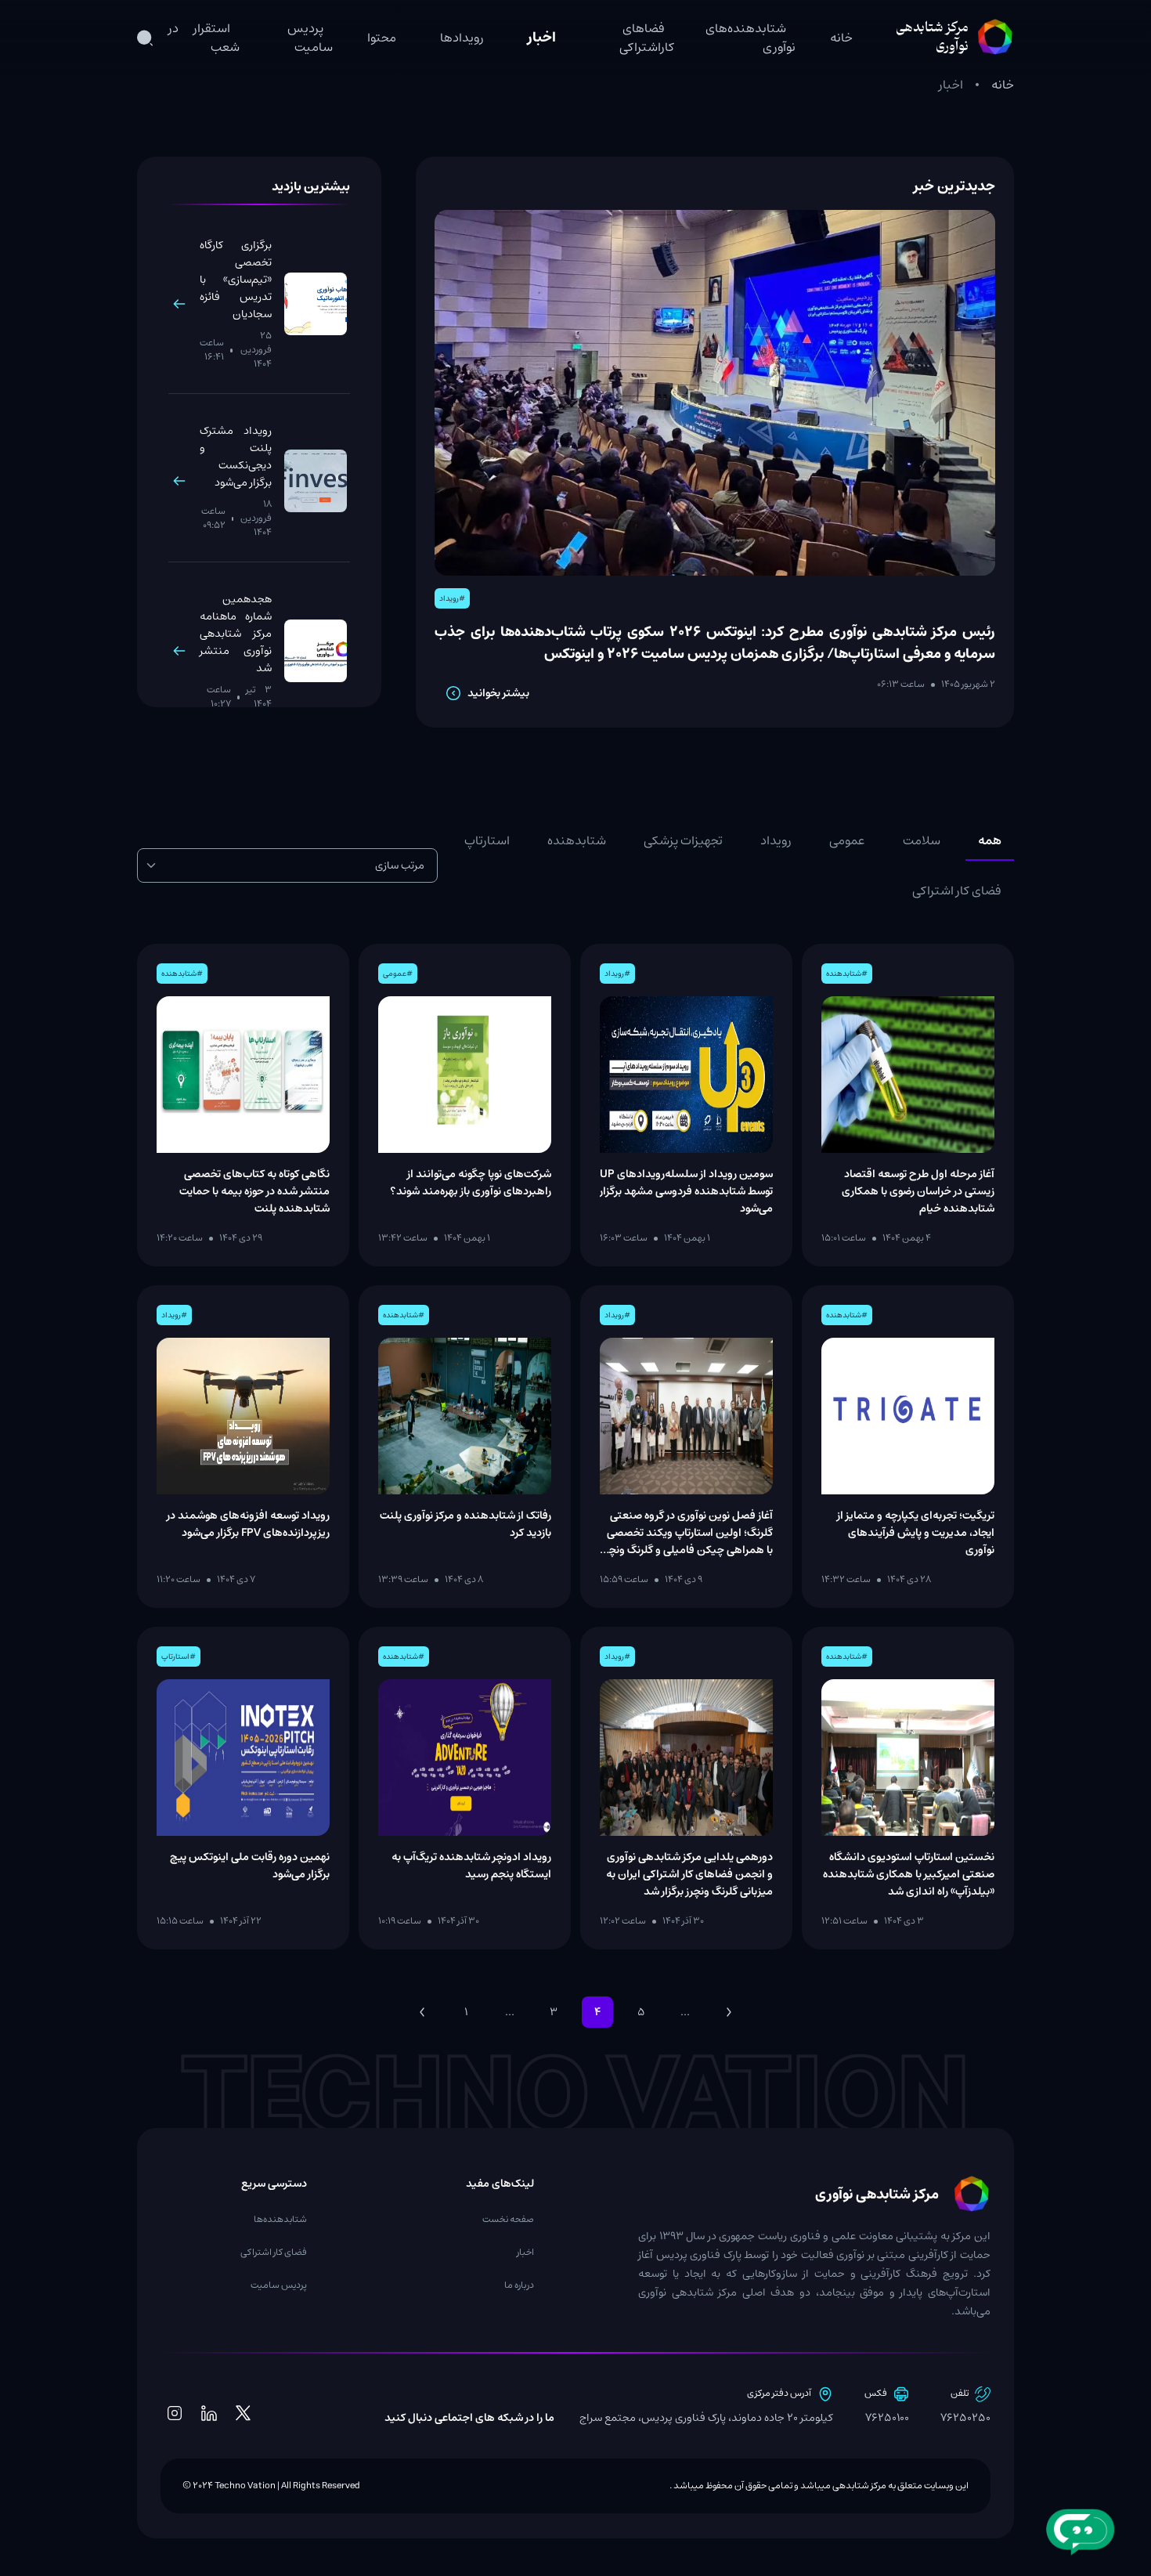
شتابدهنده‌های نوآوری (750, 38)
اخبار (542, 38)
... (510, 2012)
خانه (841, 38)
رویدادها (462, 38)
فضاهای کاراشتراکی (647, 38)
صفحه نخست (508, 2219)
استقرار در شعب (204, 38)
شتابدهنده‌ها (280, 2219)
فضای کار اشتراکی (274, 2252)
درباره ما (519, 2285)
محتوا (382, 38)
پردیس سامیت (310, 38)
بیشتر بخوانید (498, 693)
